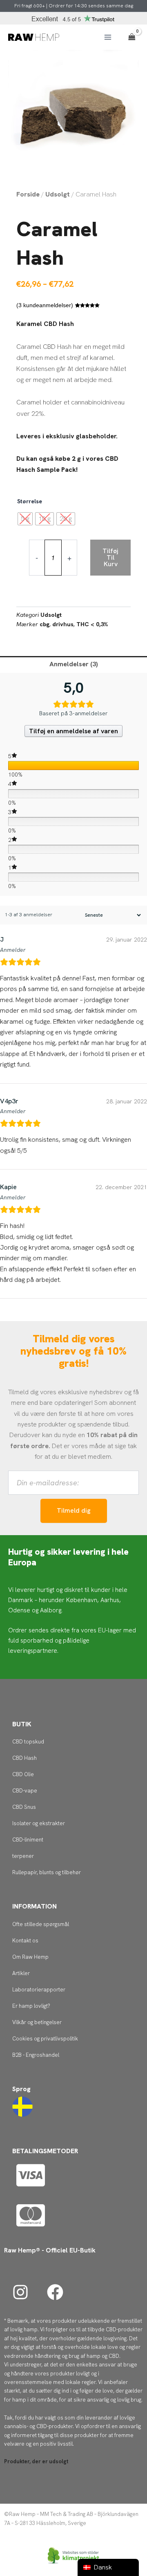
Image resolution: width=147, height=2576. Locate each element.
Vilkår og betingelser (37, 2022)
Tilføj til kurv (110, 557)
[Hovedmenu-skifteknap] (108, 37)
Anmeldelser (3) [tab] (74, 664)
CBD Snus (24, 1807)
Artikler (21, 1973)
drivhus (63, 624)
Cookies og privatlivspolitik (45, 2039)
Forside (28, 194)
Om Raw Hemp (30, 1957)
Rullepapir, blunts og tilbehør (47, 1872)
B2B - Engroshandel (36, 2055)
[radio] (25, 519)
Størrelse (30, 501)
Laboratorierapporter (39, 1990)
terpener (23, 1856)
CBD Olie (23, 1774)
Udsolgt (58, 194)
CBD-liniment (28, 1840)
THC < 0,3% (92, 624)
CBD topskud (28, 1742)
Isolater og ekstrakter (39, 1823)
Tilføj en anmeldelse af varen (73, 731)
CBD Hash (24, 1758)
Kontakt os (25, 1941)
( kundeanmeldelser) (45, 305)
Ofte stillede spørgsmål (41, 1924)
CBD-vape (25, 1791)
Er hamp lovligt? (31, 2006)
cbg (45, 624)
